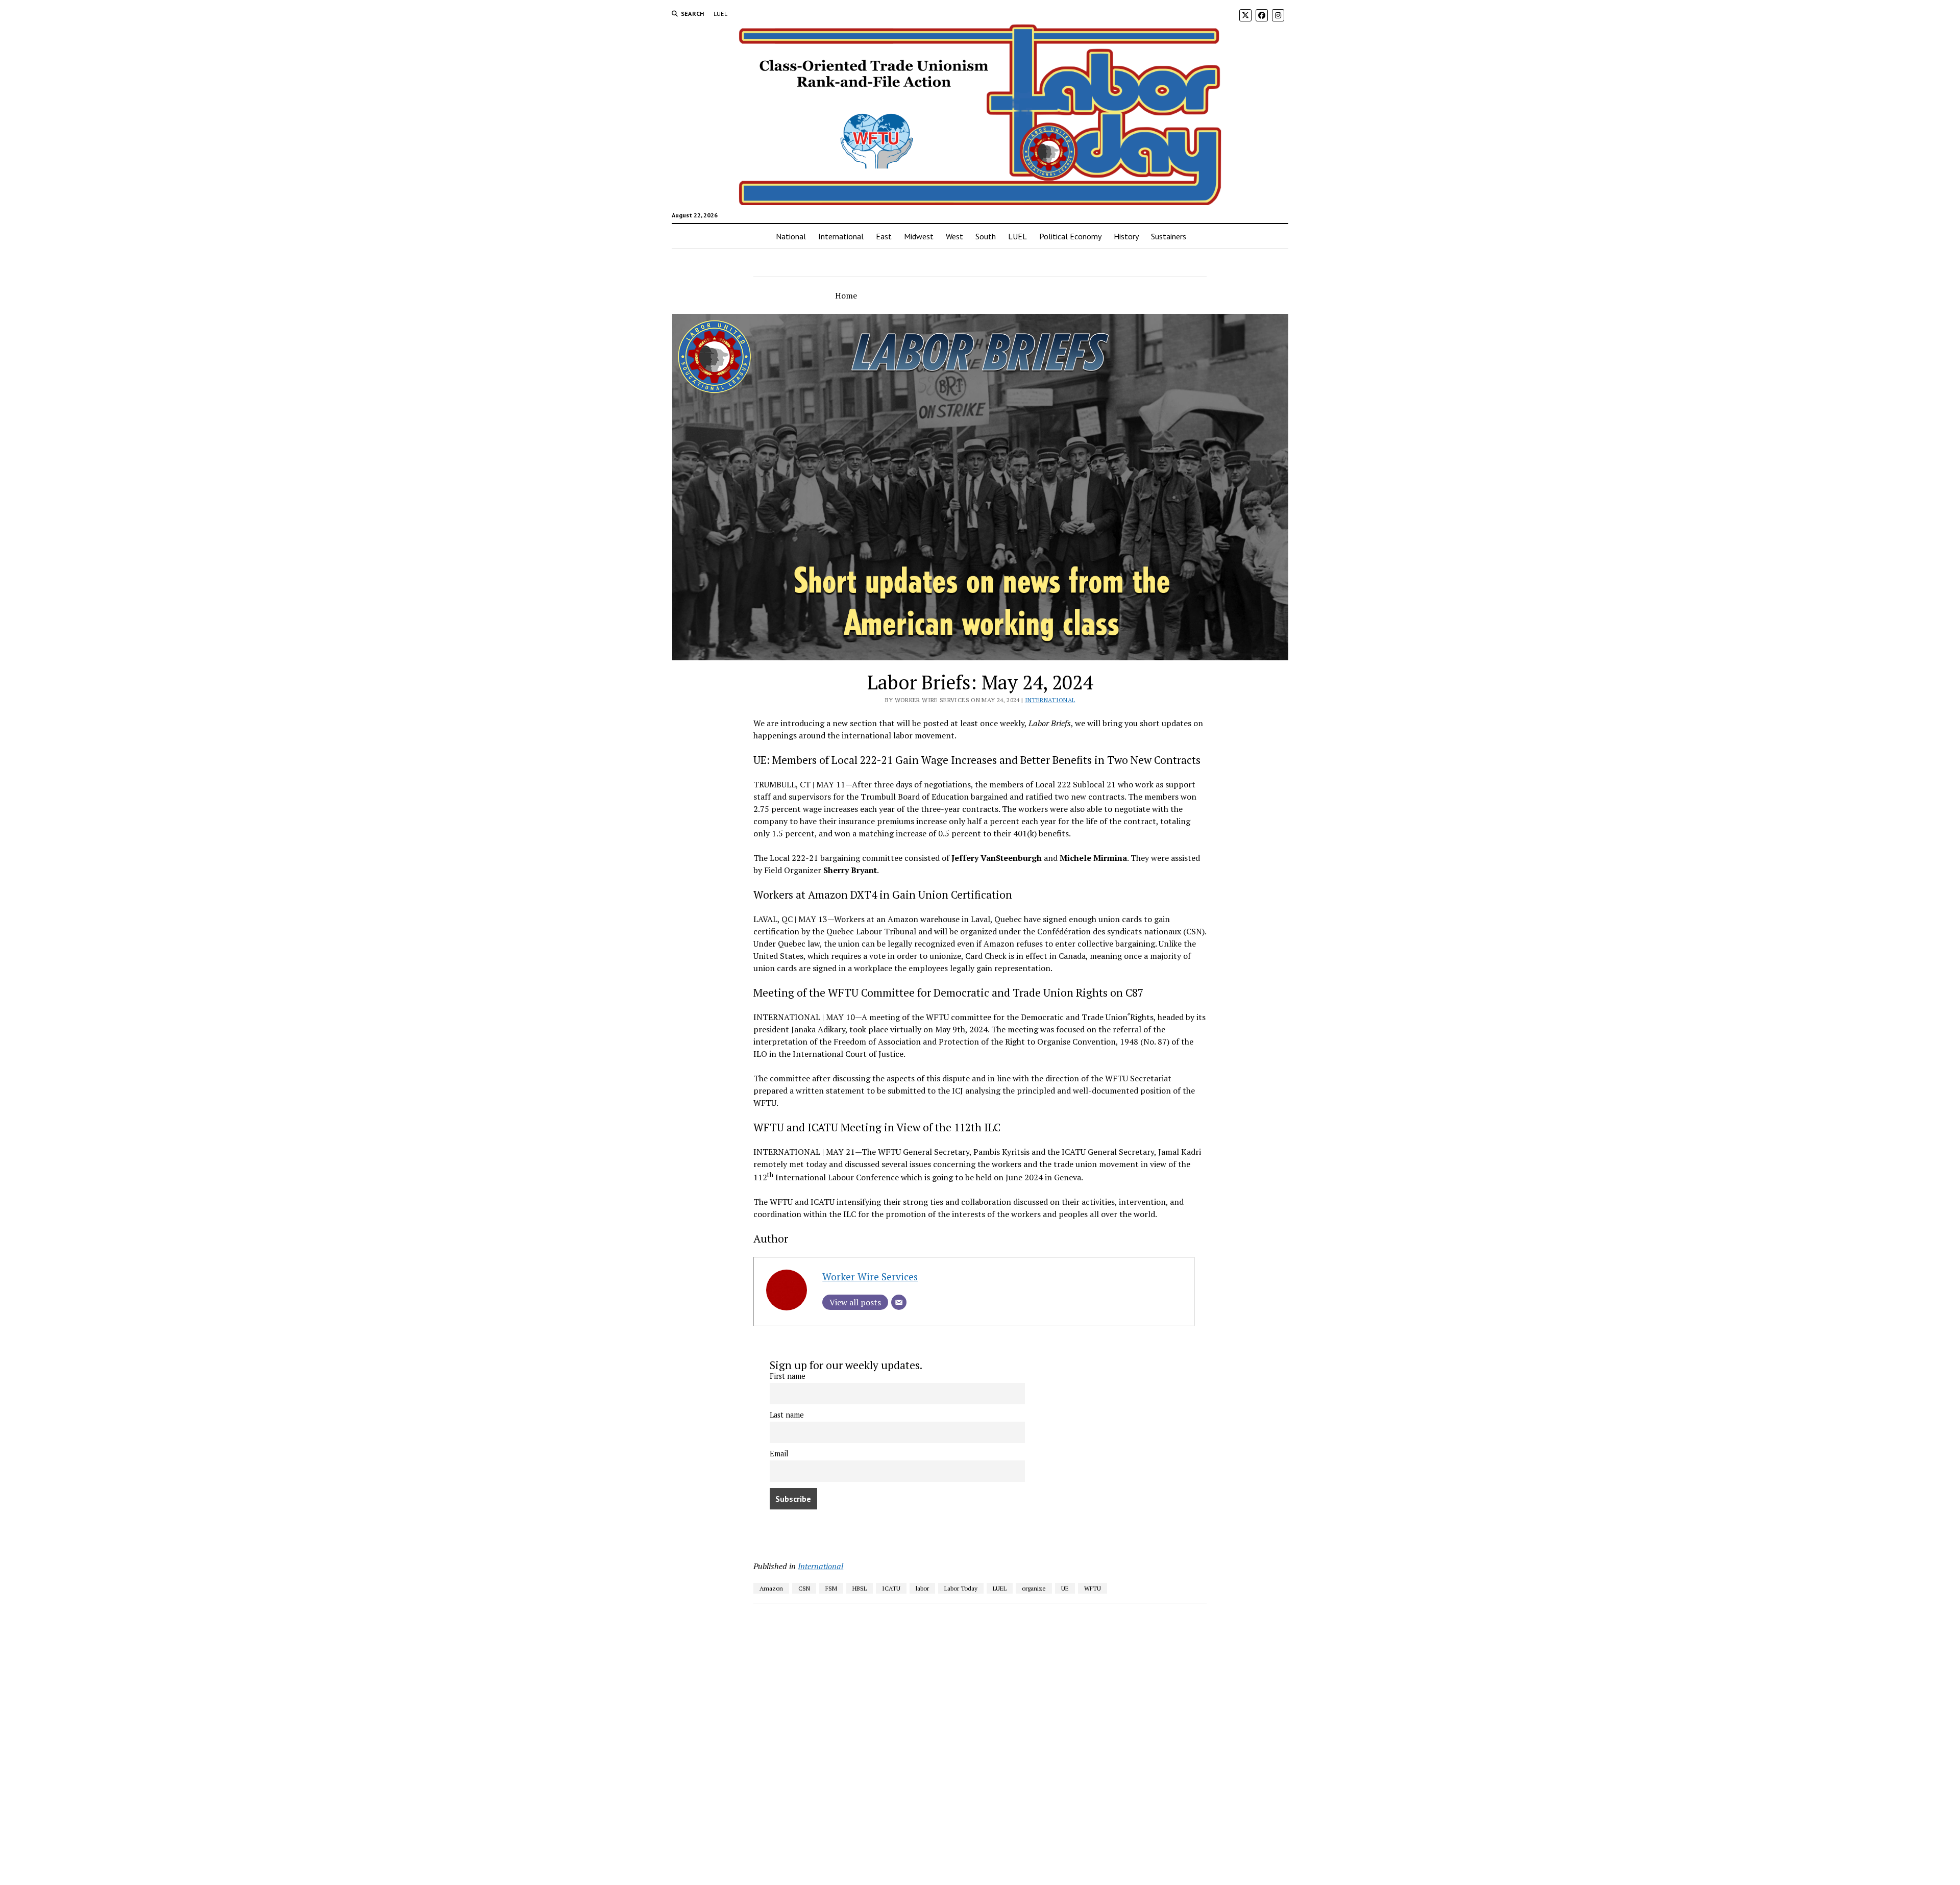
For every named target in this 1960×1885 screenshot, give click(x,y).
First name (788, 1376)
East (884, 236)
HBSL (860, 1588)
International (841, 236)
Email (779, 1454)
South (986, 236)
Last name (787, 1415)
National (791, 236)
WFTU (1093, 1588)
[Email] (899, 1302)
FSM (831, 1588)
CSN (804, 1588)
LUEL (720, 14)
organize (1034, 1588)
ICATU (891, 1588)
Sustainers (1169, 236)
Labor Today (961, 1588)
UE (1065, 1588)
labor (922, 1588)
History (1126, 236)
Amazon (771, 1588)
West (954, 236)
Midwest (919, 236)
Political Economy (1070, 236)
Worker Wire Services (870, 1276)
